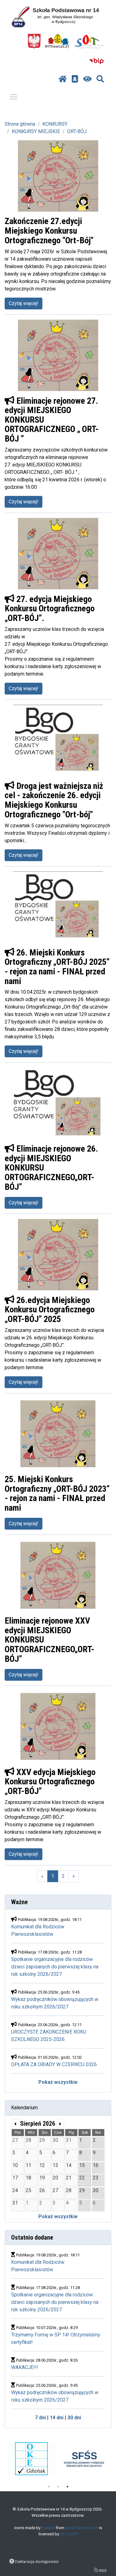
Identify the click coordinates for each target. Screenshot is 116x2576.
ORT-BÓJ (77, 131)
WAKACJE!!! (25, 2367)
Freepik (48, 2528)
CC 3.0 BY (69, 2534)
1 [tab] (49, 2487)
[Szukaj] (100, 79)
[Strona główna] (63, 79)
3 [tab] (67, 2487)
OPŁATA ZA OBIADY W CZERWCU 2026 (54, 2064)
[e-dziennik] (75, 79)
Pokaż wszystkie (58, 2082)
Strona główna (20, 124)
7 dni (40, 2418)
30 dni (74, 2418)
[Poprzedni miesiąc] (15, 2124)
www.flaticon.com (82, 2528)
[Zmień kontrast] (87, 79)
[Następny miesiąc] (60, 2124)
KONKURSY (55, 124)
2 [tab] (58, 2487)
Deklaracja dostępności (37, 2561)
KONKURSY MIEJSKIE (36, 131)
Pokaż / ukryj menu (14, 97)
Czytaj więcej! (24, 303)
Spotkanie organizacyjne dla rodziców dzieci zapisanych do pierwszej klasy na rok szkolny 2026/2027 (55, 1967)
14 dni (57, 2418)
